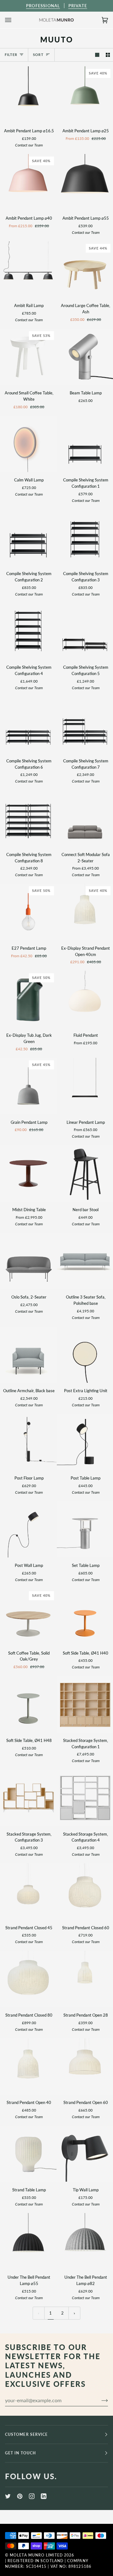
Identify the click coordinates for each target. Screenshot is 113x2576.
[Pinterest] (20, 2496)
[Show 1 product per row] (97, 55)
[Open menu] (14, 20)
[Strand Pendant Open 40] (28, 2067)
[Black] (28, 95)
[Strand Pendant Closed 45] (28, 1892)
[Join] (100, 2400)
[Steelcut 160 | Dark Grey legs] (28, 1261)
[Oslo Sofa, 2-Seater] (28, 1261)
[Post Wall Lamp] (28, 1530)
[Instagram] (32, 2496)
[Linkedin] (44, 2496)
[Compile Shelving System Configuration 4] (28, 631)
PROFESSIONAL (43, 6)
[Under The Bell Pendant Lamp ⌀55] (28, 2241)
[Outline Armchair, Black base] (28, 1355)
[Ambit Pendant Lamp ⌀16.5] (28, 95)
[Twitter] (8, 2496)
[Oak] (28, 1798)
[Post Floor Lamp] (28, 1442)
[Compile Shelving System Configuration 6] (28, 725)
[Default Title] (28, 444)
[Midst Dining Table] (28, 1173)
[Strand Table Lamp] (28, 2154)
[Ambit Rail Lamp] (28, 270)
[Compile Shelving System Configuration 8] (28, 818)
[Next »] (74, 2313)
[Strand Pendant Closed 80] (28, 1979)
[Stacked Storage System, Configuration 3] (28, 1798)
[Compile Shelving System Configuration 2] (28, 538)
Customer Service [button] (26, 2434)
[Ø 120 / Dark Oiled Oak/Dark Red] (28, 1173)
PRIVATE (78, 6)
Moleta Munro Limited (36, 2555)
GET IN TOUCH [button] (20, 2453)
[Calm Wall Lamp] (28, 444)
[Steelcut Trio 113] (28, 1355)
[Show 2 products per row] (108, 55)
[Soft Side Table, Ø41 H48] (28, 1704)
